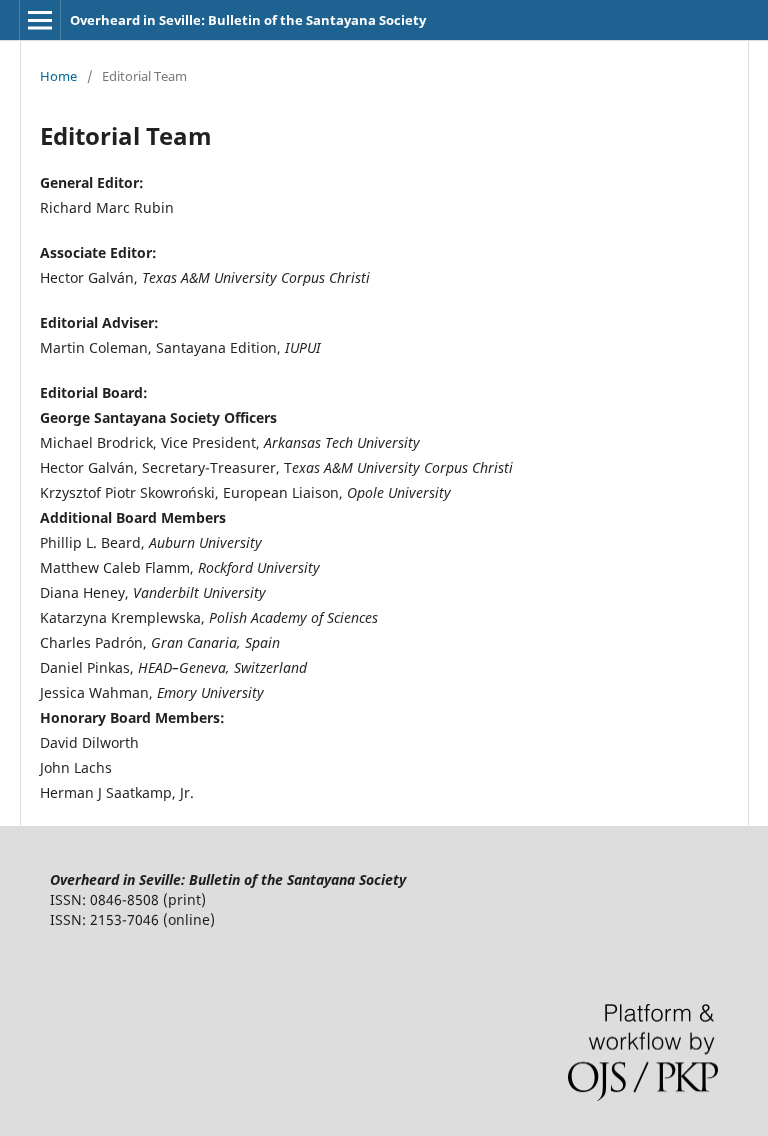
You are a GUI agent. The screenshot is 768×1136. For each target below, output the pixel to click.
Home (58, 76)
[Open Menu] (40, 20)
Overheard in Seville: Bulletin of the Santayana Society (248, 20)
